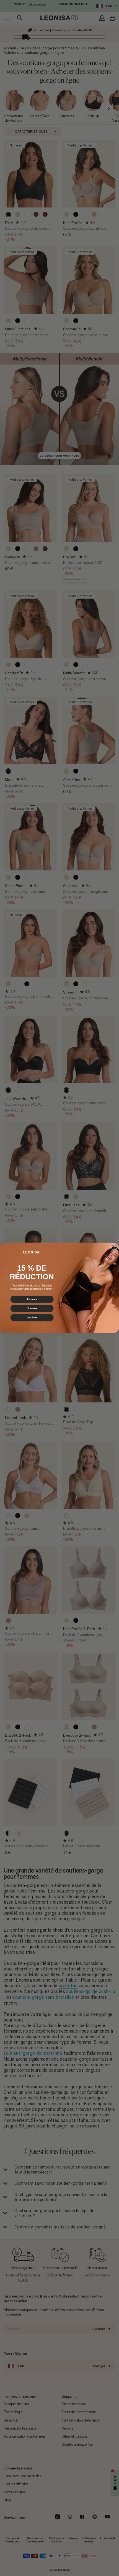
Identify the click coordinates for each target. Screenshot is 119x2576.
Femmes (32, 1299)
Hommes (32, 1309)
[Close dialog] (114, 1247)
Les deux (32, 1318)
